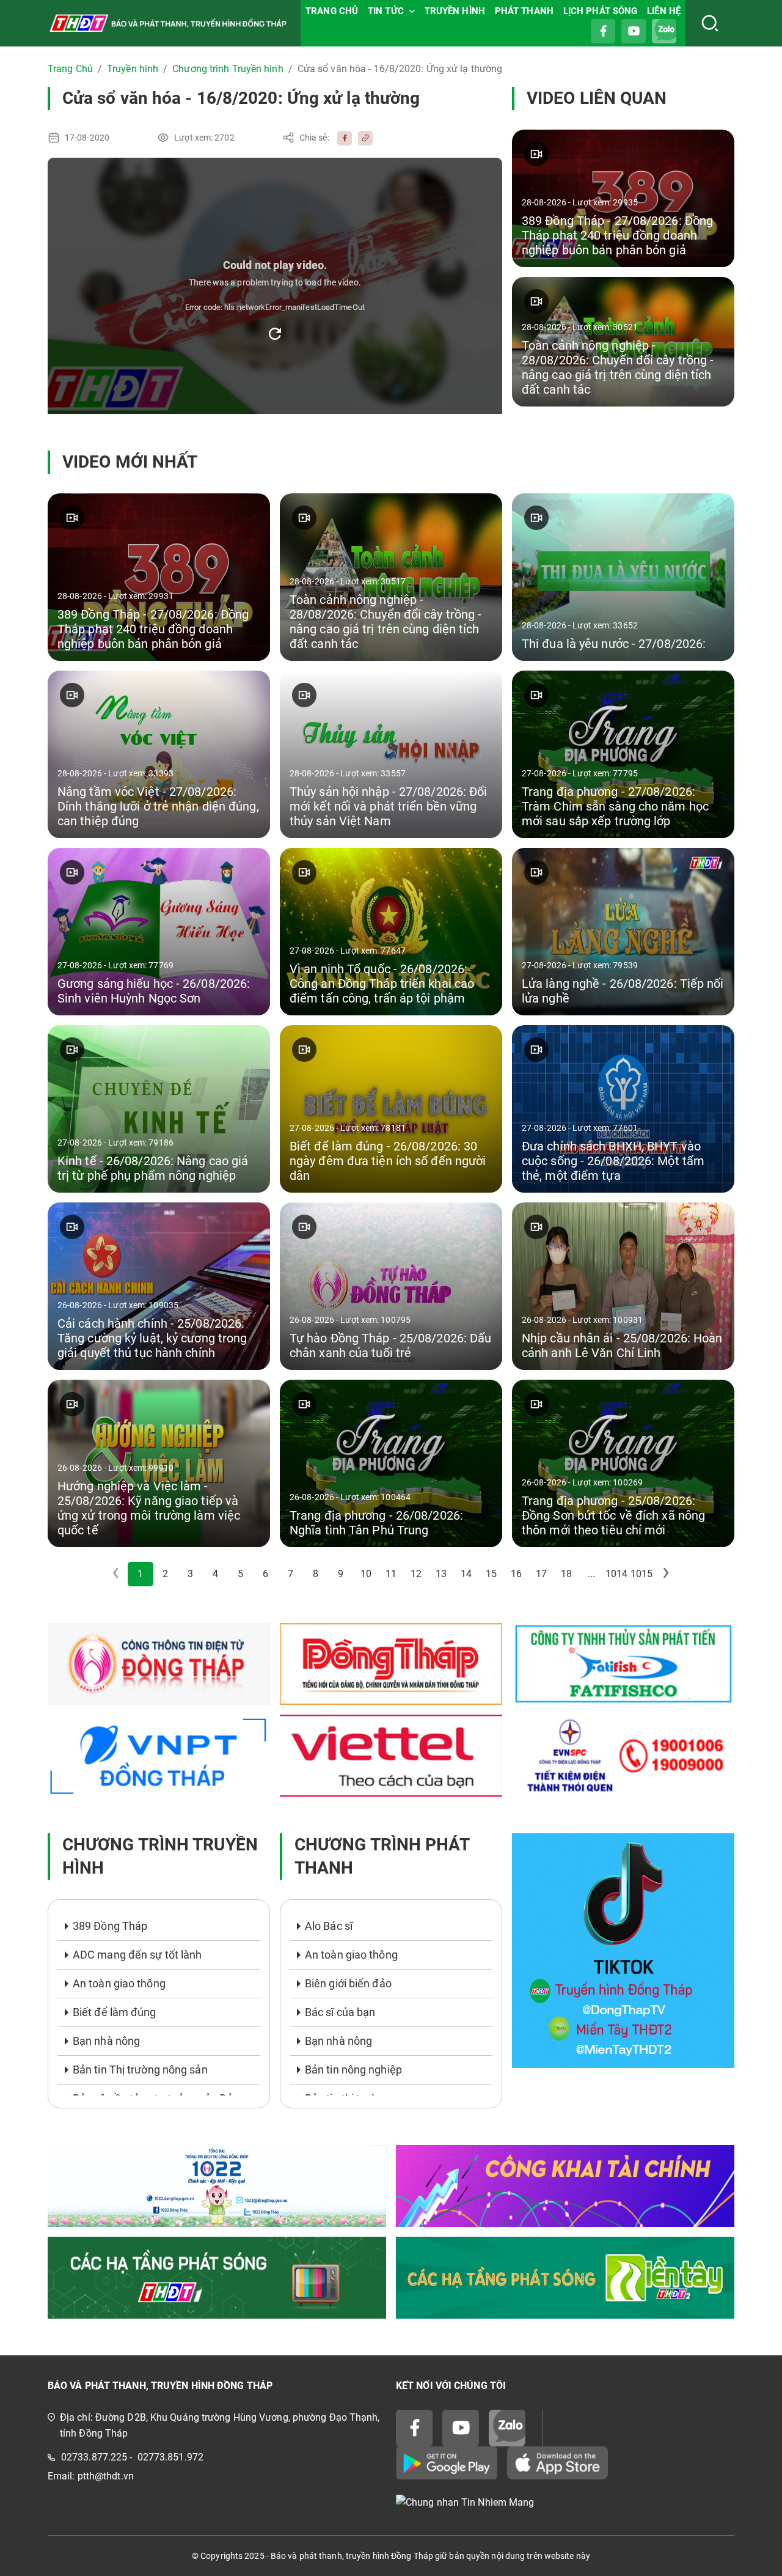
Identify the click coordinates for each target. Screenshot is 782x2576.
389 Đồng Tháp (110, 1926)
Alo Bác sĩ (329, 1926)
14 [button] (466, 1574)
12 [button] (416, 1574)
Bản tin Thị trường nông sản (140, 2070)
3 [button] (190, 1574)
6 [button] (265, 1574)
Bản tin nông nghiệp (353, 2070)
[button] (667, 1574)
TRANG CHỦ (332, 11)
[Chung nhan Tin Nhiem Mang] (565, 2502)
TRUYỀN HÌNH (455, 11)
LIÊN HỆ (664, 11)
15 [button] (491, 1574)
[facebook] (342, 138)
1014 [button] (616, 1574)
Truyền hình (133, 69)
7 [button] (291, 1574)
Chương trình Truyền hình (228, 69)
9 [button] (341, 1574)
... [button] (591, 1574)
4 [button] (215, 1574)
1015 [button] (641, 1574)
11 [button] (391, 1574)
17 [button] (541, 1574)
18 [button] (566, 1574)
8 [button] (316, 1574)
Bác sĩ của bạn (340, 2012)
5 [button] (240, 1574)
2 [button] (165, 1574)
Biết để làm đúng (115, 2012)
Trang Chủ (70, 69)
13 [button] (441, 1574)
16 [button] (516, 1574)
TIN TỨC (386, 11)
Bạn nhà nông (106, 2041)
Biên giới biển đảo (348, 1983)
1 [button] (140, 1574)
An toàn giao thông (119, 1983)
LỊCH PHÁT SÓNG (600, 11)
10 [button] (366, 1574)
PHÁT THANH (524, 11)
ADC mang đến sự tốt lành (137, 1955)
